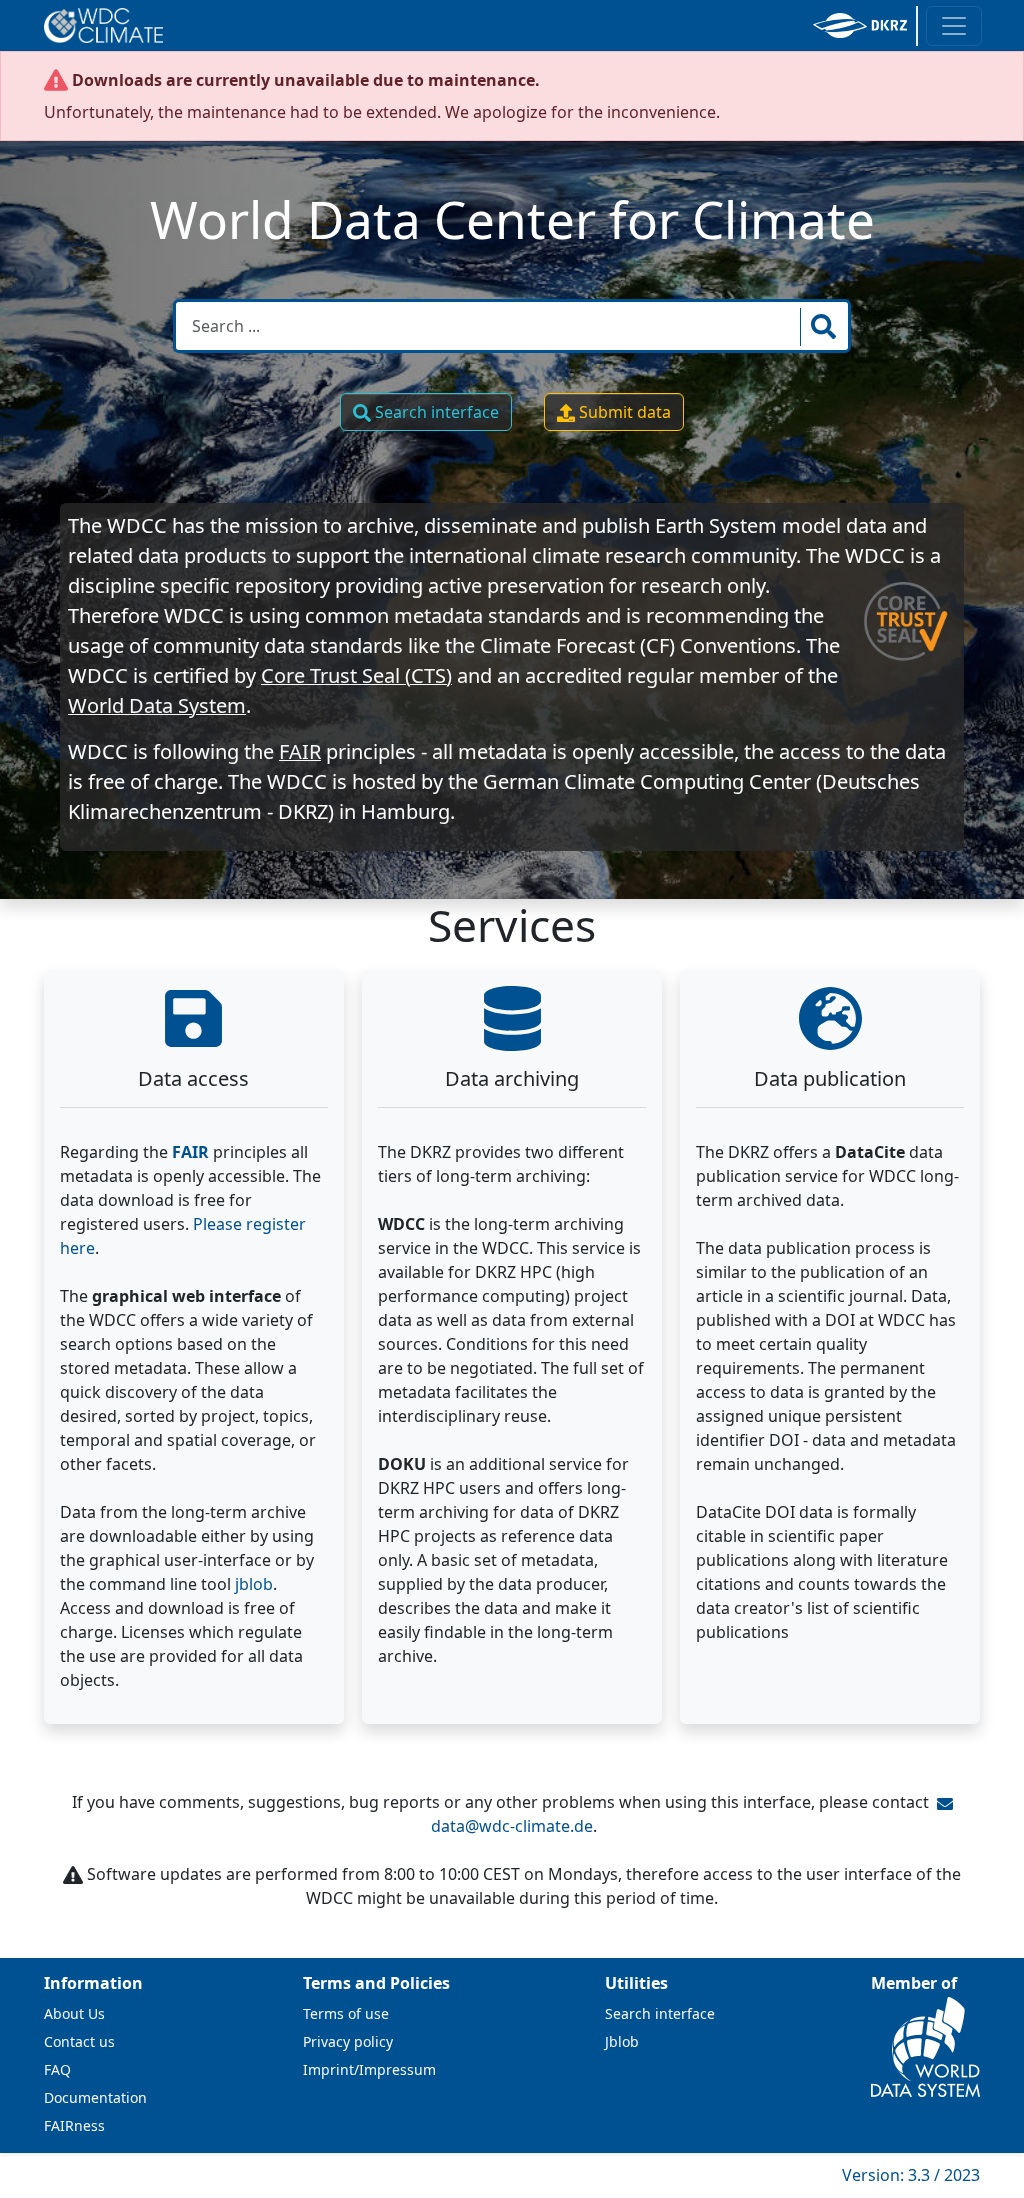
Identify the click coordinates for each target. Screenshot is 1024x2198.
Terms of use (346, 2013)
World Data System (157, 705)
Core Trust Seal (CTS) (356, 675)
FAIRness (74, 2125)
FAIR (300, 751)
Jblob (622, 2041)
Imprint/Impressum (369, 2069)
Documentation (95, 2097)
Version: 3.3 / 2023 (911, 2175)
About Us (74, 2013)
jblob (254, 1584)
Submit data (623, 412)
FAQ (57, 2069)
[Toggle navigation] (954, 26)
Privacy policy (348, 2041)
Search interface (435, 412)
